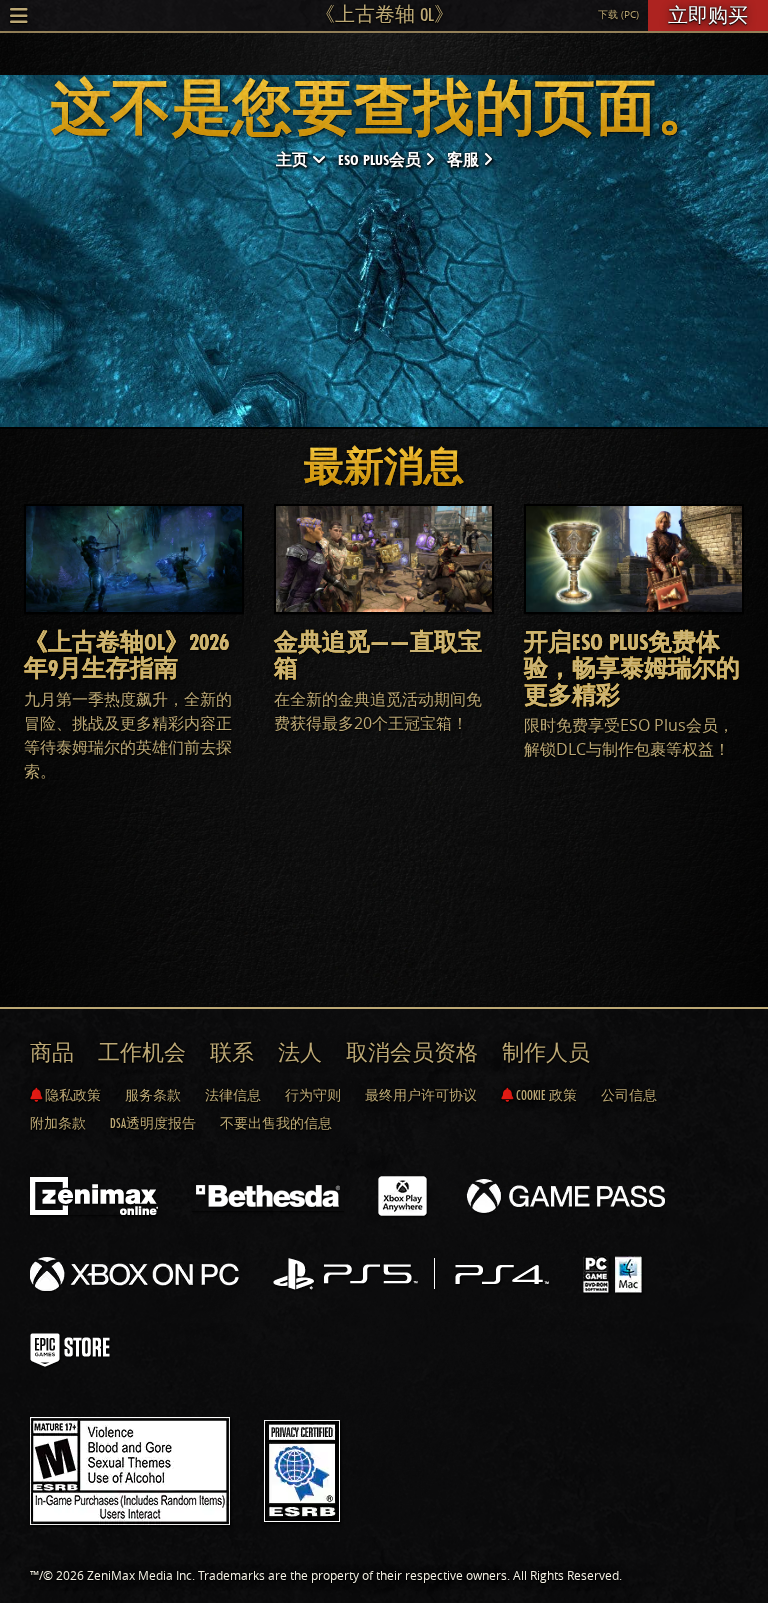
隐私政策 (71, 1095)
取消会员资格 (412, 1052)
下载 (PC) (618, 14)
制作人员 (546, 1052)
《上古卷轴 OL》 (384, 14)
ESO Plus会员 (381, 159)
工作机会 (142, 1052)
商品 (52, 1052)
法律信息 (233, 1095)
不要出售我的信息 (276, 1123)
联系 (232, 1052)
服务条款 (153, 1095)
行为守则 (313, 1095)
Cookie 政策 (545, 1095)
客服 (465, 159)
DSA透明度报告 (153, 1123)
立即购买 (708, 15)
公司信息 (629, 1095)
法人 (300, 1052)
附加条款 (58, 1123)
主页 (294, 159)
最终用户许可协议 (421, 1095)
